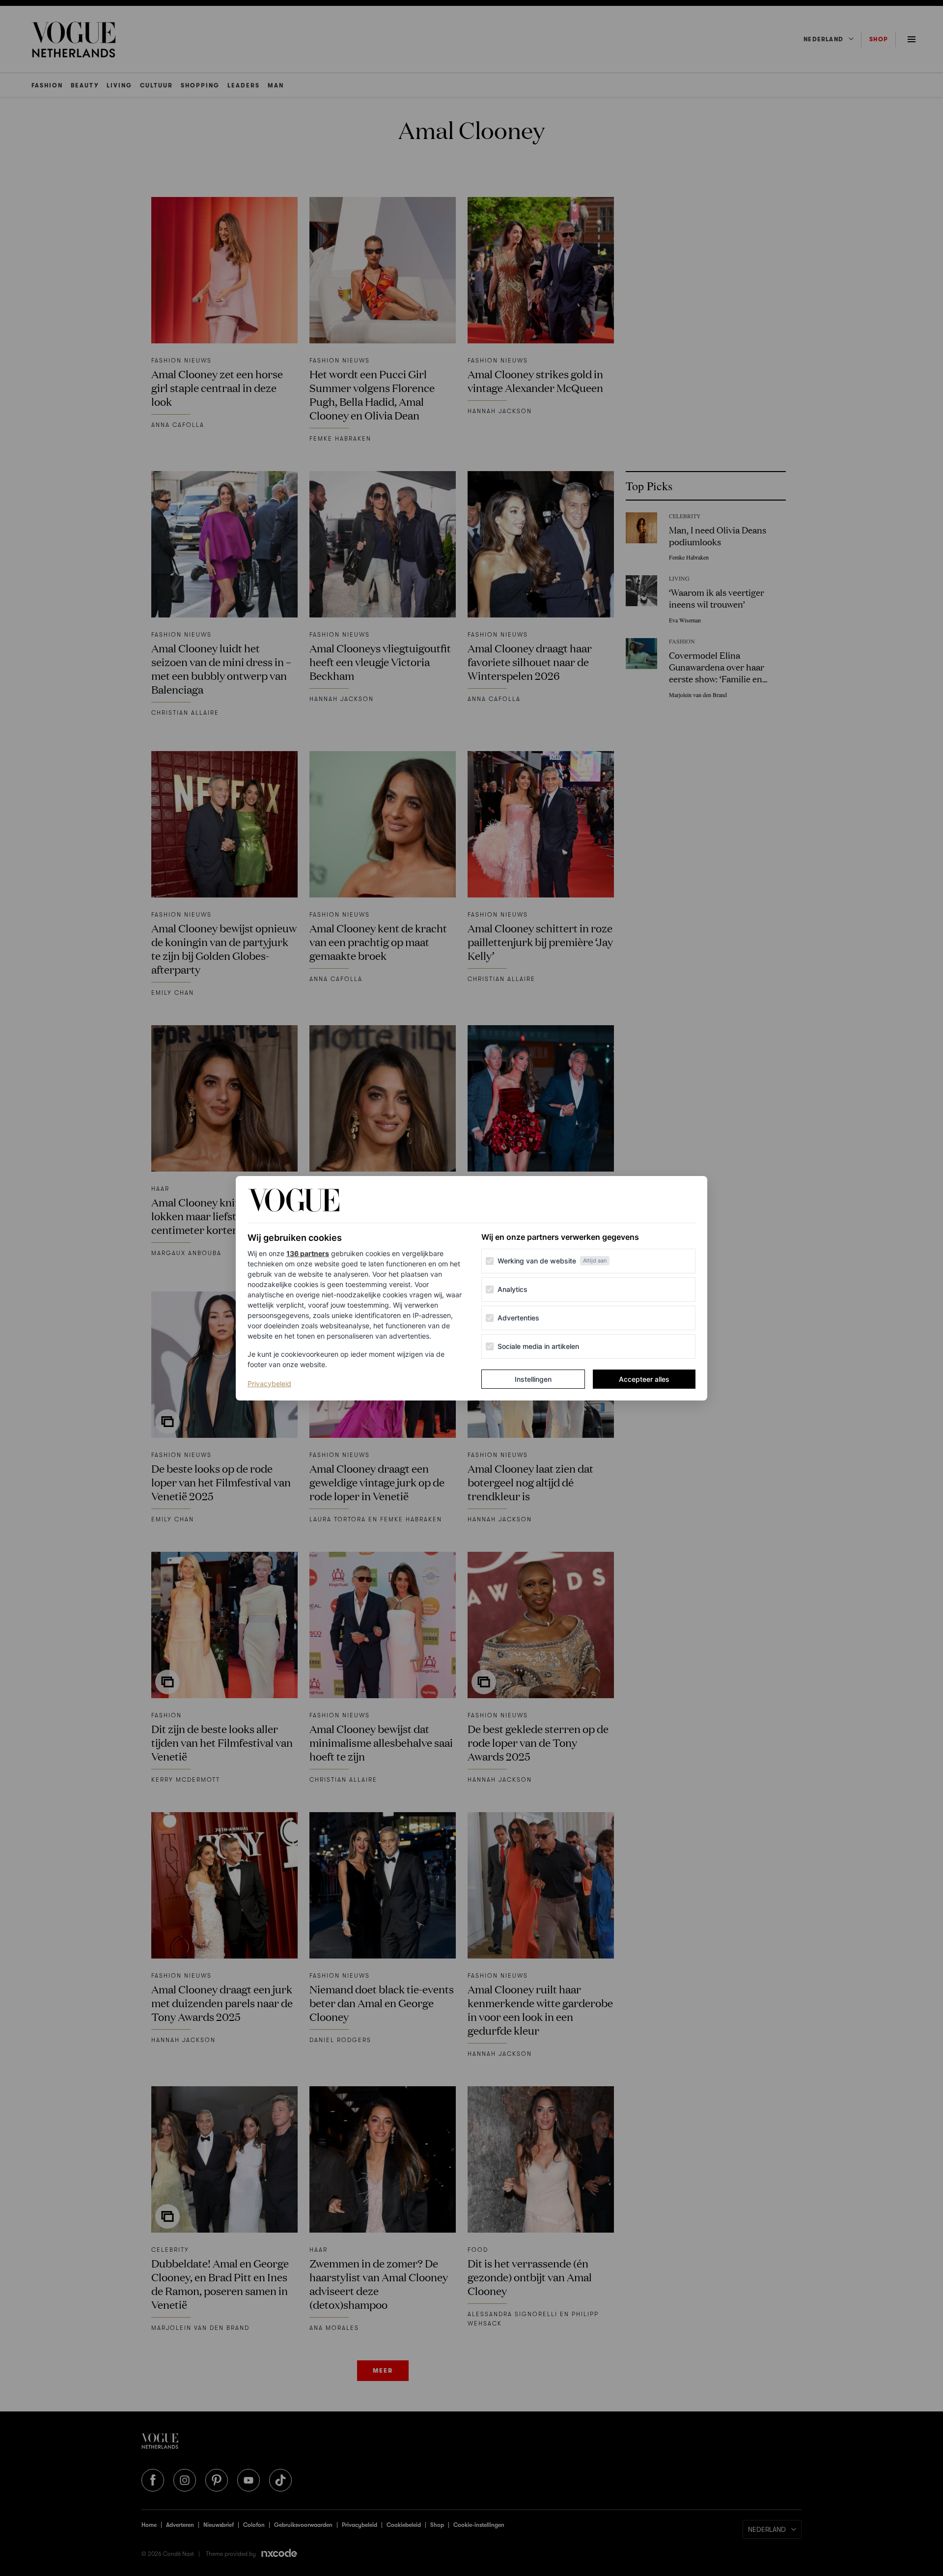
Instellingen (533, 1379)
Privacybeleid (269, 1383)
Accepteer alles (644, 1379)
